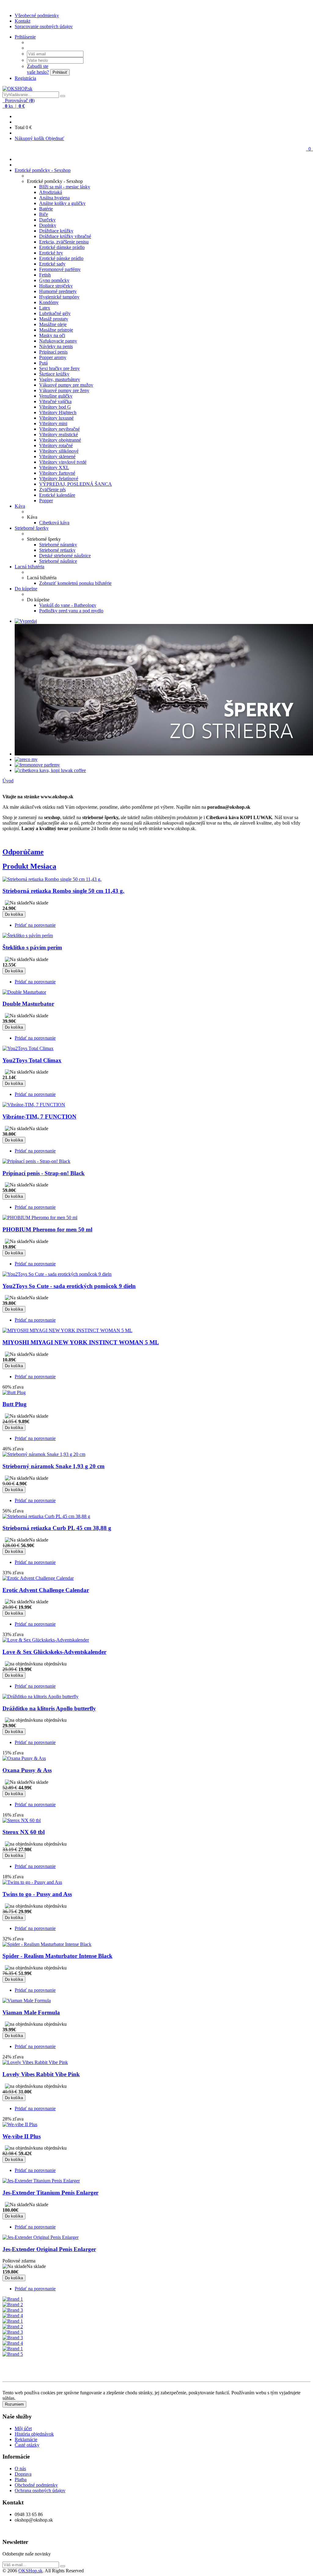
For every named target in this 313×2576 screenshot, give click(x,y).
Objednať (55, 138)
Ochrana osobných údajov (40, 2491)
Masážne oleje (53, 324)
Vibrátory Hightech (58, 412)
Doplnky (48, 225)
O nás (20, 2468)
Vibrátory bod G (55, 407)
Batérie (46, 209)
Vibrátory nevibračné (59, 429)
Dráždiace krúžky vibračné (65, 236)
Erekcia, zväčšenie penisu (64, 242)
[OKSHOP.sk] (17, 89)
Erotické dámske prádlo (62, 247)
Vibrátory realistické (59, 434)
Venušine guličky (56, 396)
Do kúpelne (26, 589)
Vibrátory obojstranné (60, 440)
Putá (43, 363)
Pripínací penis (53, 352)
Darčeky (47, 220)
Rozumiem (14, 2404)
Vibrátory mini (53, 423)
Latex (45, 308)
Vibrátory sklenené (57, 457)
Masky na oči (52, 335)
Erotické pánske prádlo (61, 258)
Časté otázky (27, 2445)
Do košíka (14, 914)
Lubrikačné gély (55, 313)
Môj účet (23, 2428)
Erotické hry (51, 253)
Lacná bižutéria (29, 567)
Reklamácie (26, 2439)
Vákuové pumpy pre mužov (66, 385)
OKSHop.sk (30, 2571)
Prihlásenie (25, 37)
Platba (21, 2479)
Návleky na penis (56, 346)
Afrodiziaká (51, 192)
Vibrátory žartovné (57, 473)
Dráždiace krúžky (56, 231)
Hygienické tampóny (59, 297)
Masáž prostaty (54, 319)
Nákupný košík (30, 138)
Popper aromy (53, 357)
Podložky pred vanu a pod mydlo (71, 611)
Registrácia (25, 78)
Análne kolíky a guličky (62, 203)
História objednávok (34, 2434)
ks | (14, 106)
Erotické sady (52, 264)
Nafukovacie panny (58, 341)
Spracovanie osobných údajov (44, 26)
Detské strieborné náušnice (65, 556)
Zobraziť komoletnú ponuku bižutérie (75, 583)
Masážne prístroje (56, 330)
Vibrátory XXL (54, 468)
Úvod (8, 781)
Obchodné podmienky (36, 2485)
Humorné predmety (58, 291)
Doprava (23, 2474)
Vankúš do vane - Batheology (68, 605)
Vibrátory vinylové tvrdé (63, 462)
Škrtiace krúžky (54, 374)
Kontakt (22, 21)
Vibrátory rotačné (56, 445)
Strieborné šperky (32, 528)
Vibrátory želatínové (59, 479)
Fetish (45, 275)
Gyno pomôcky (54, 280)
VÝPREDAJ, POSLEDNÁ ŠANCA (75, 484)
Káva (20, 506)
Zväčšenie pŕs (52, 490)
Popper (46, 501)
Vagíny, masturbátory (60, 379)
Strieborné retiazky (57, 550)
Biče (44, 214)
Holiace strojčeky (56, 286)
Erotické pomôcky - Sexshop (43, 170)
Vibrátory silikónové (59, 451)
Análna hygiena (54, 198)
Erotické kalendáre (57, 495)
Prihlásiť (60, 72)
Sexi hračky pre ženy (59, 368)
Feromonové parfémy (60, 269)
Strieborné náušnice (58, 561)
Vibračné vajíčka (55, 401)
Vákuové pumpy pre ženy (64, 390)
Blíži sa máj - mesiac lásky (65, 187)
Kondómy (49, 302)
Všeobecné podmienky (37, 15)
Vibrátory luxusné (56, 418)
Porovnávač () (19, 100)
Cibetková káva (54, 523)
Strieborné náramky (58, 545)
